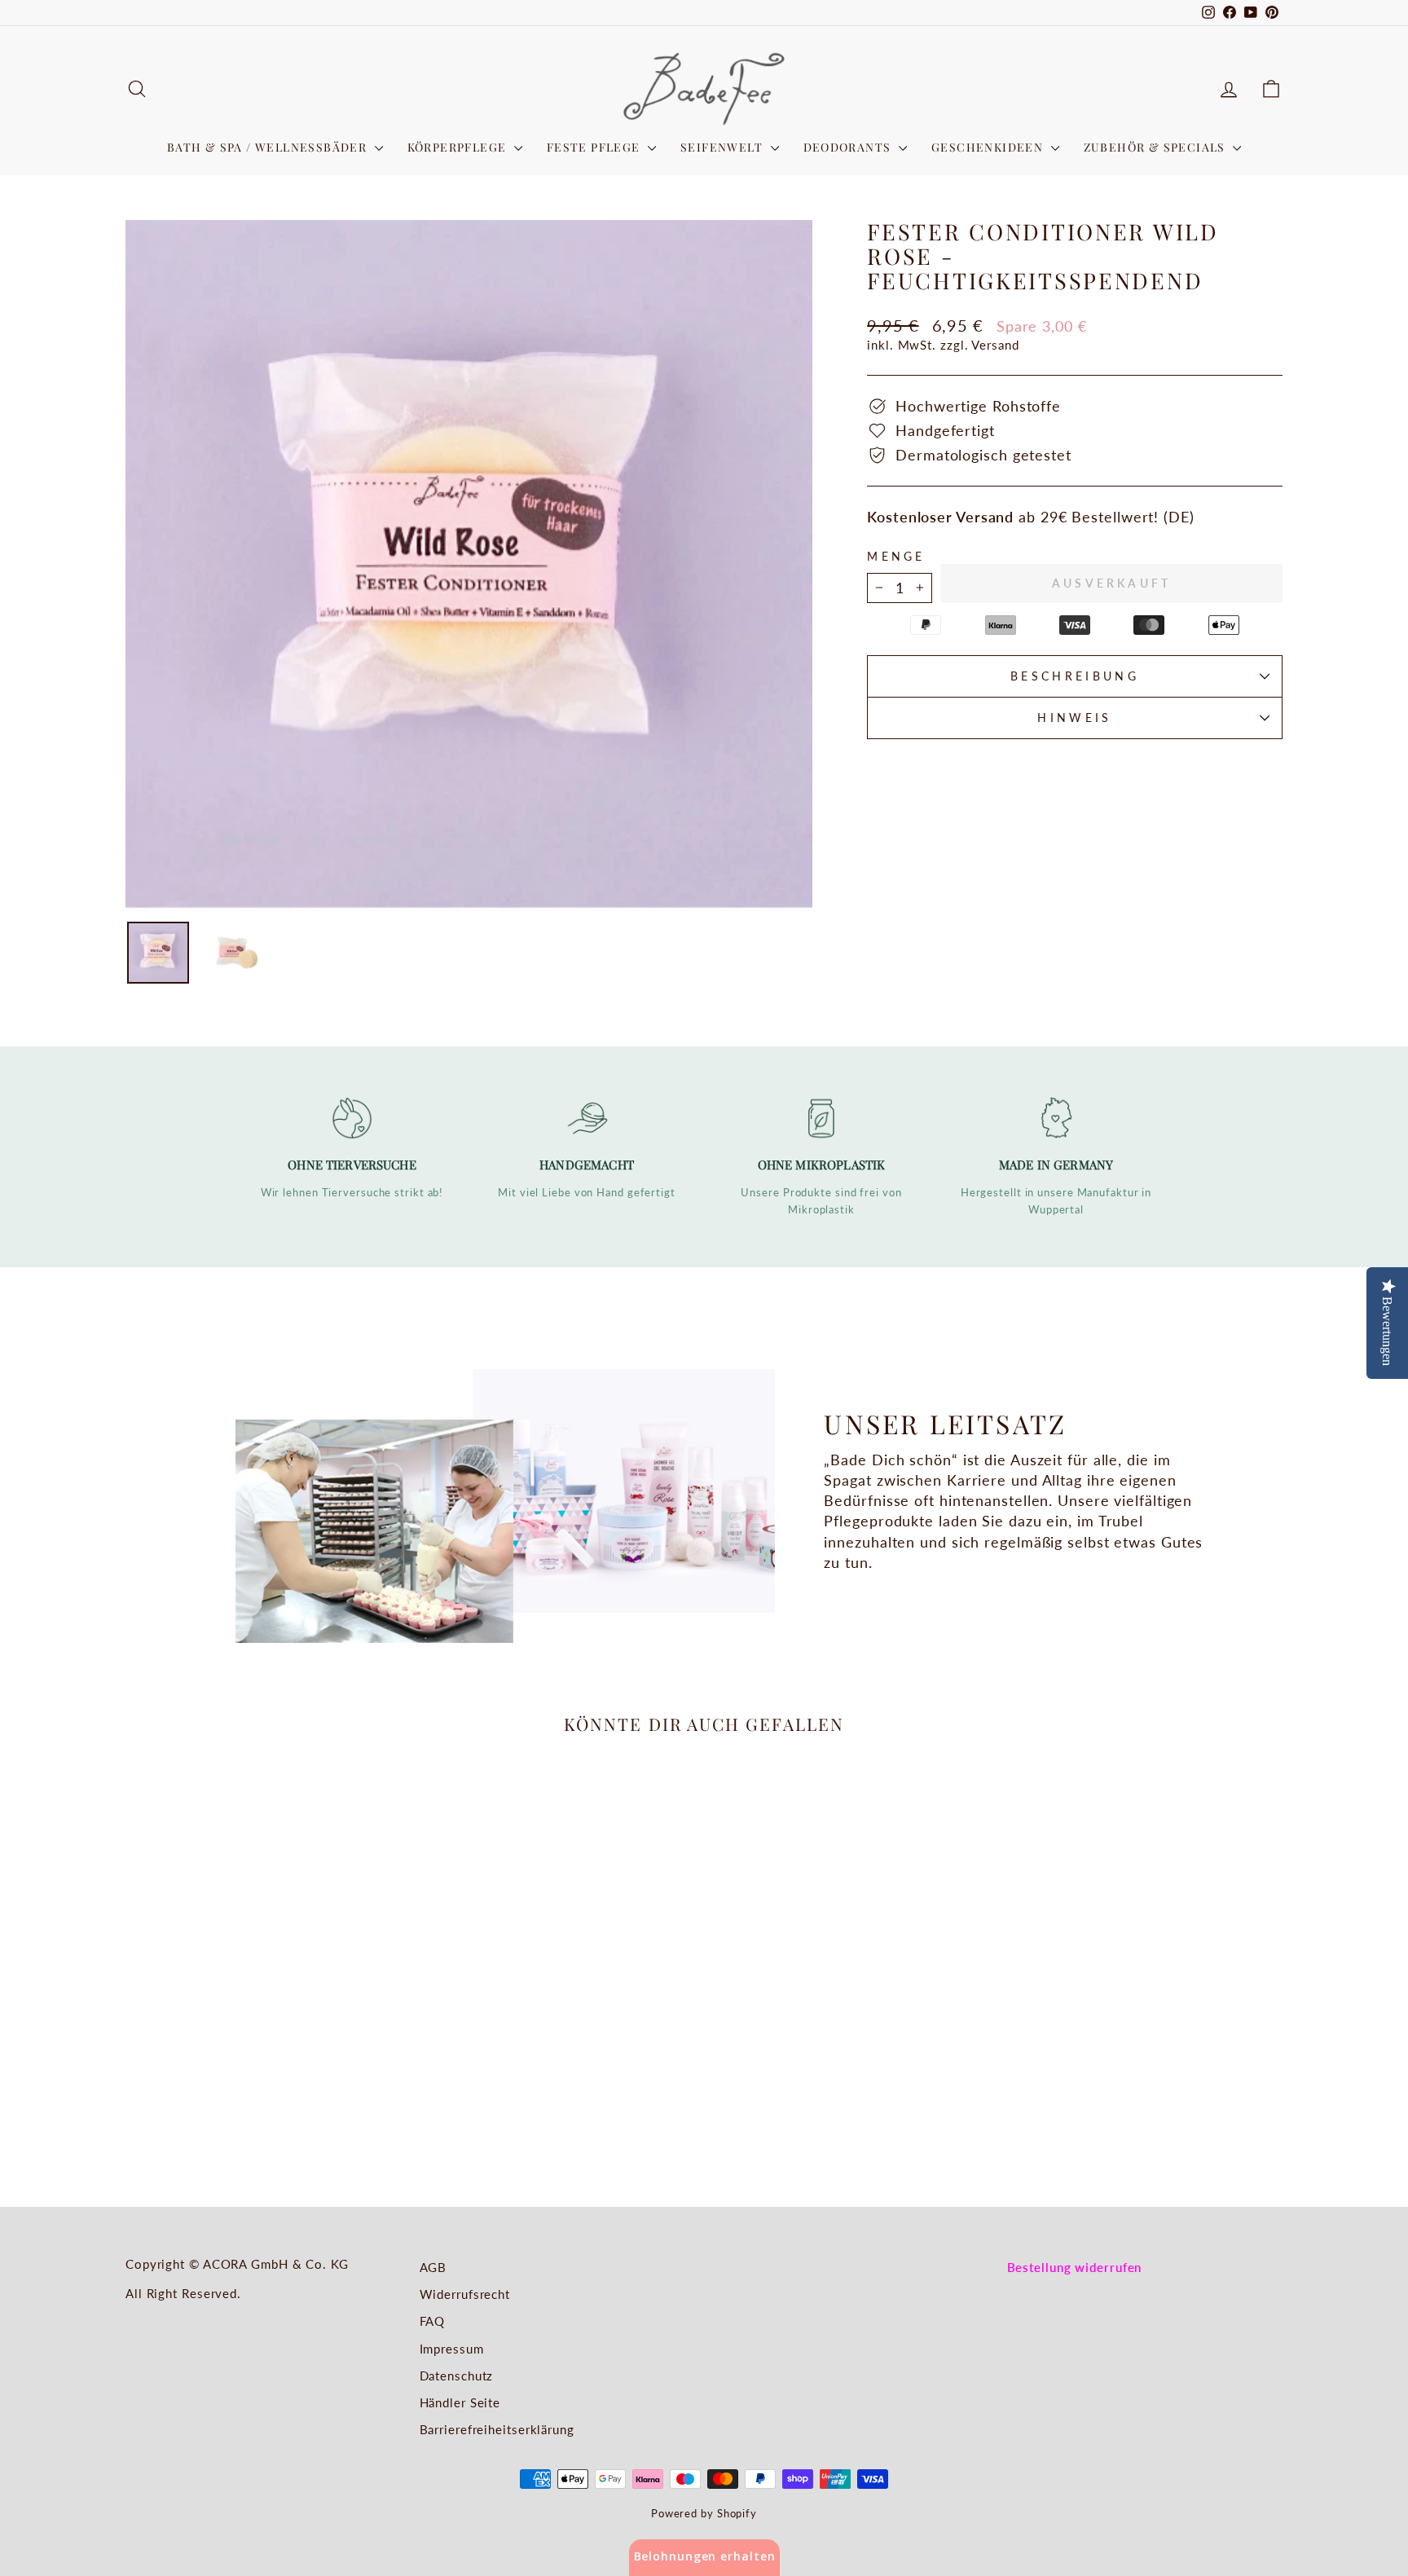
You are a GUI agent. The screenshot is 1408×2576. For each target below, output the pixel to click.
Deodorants (849, 147)
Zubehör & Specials (1157, 147)
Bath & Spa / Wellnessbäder (269, 147)
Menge (896, 556)
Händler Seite (460, 2402)
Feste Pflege (595, 147)
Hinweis (1074, 718)
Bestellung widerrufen (1075, 2267)
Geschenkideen (989, 147)
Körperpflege (459, 147)
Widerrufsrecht (465, 2294)
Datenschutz (457, 2376)
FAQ (433, 2321)
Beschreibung (1075, 676)
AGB (433, 2267)
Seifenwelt (723, 147)
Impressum (452, 2349)
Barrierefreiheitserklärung (497, 2429)
